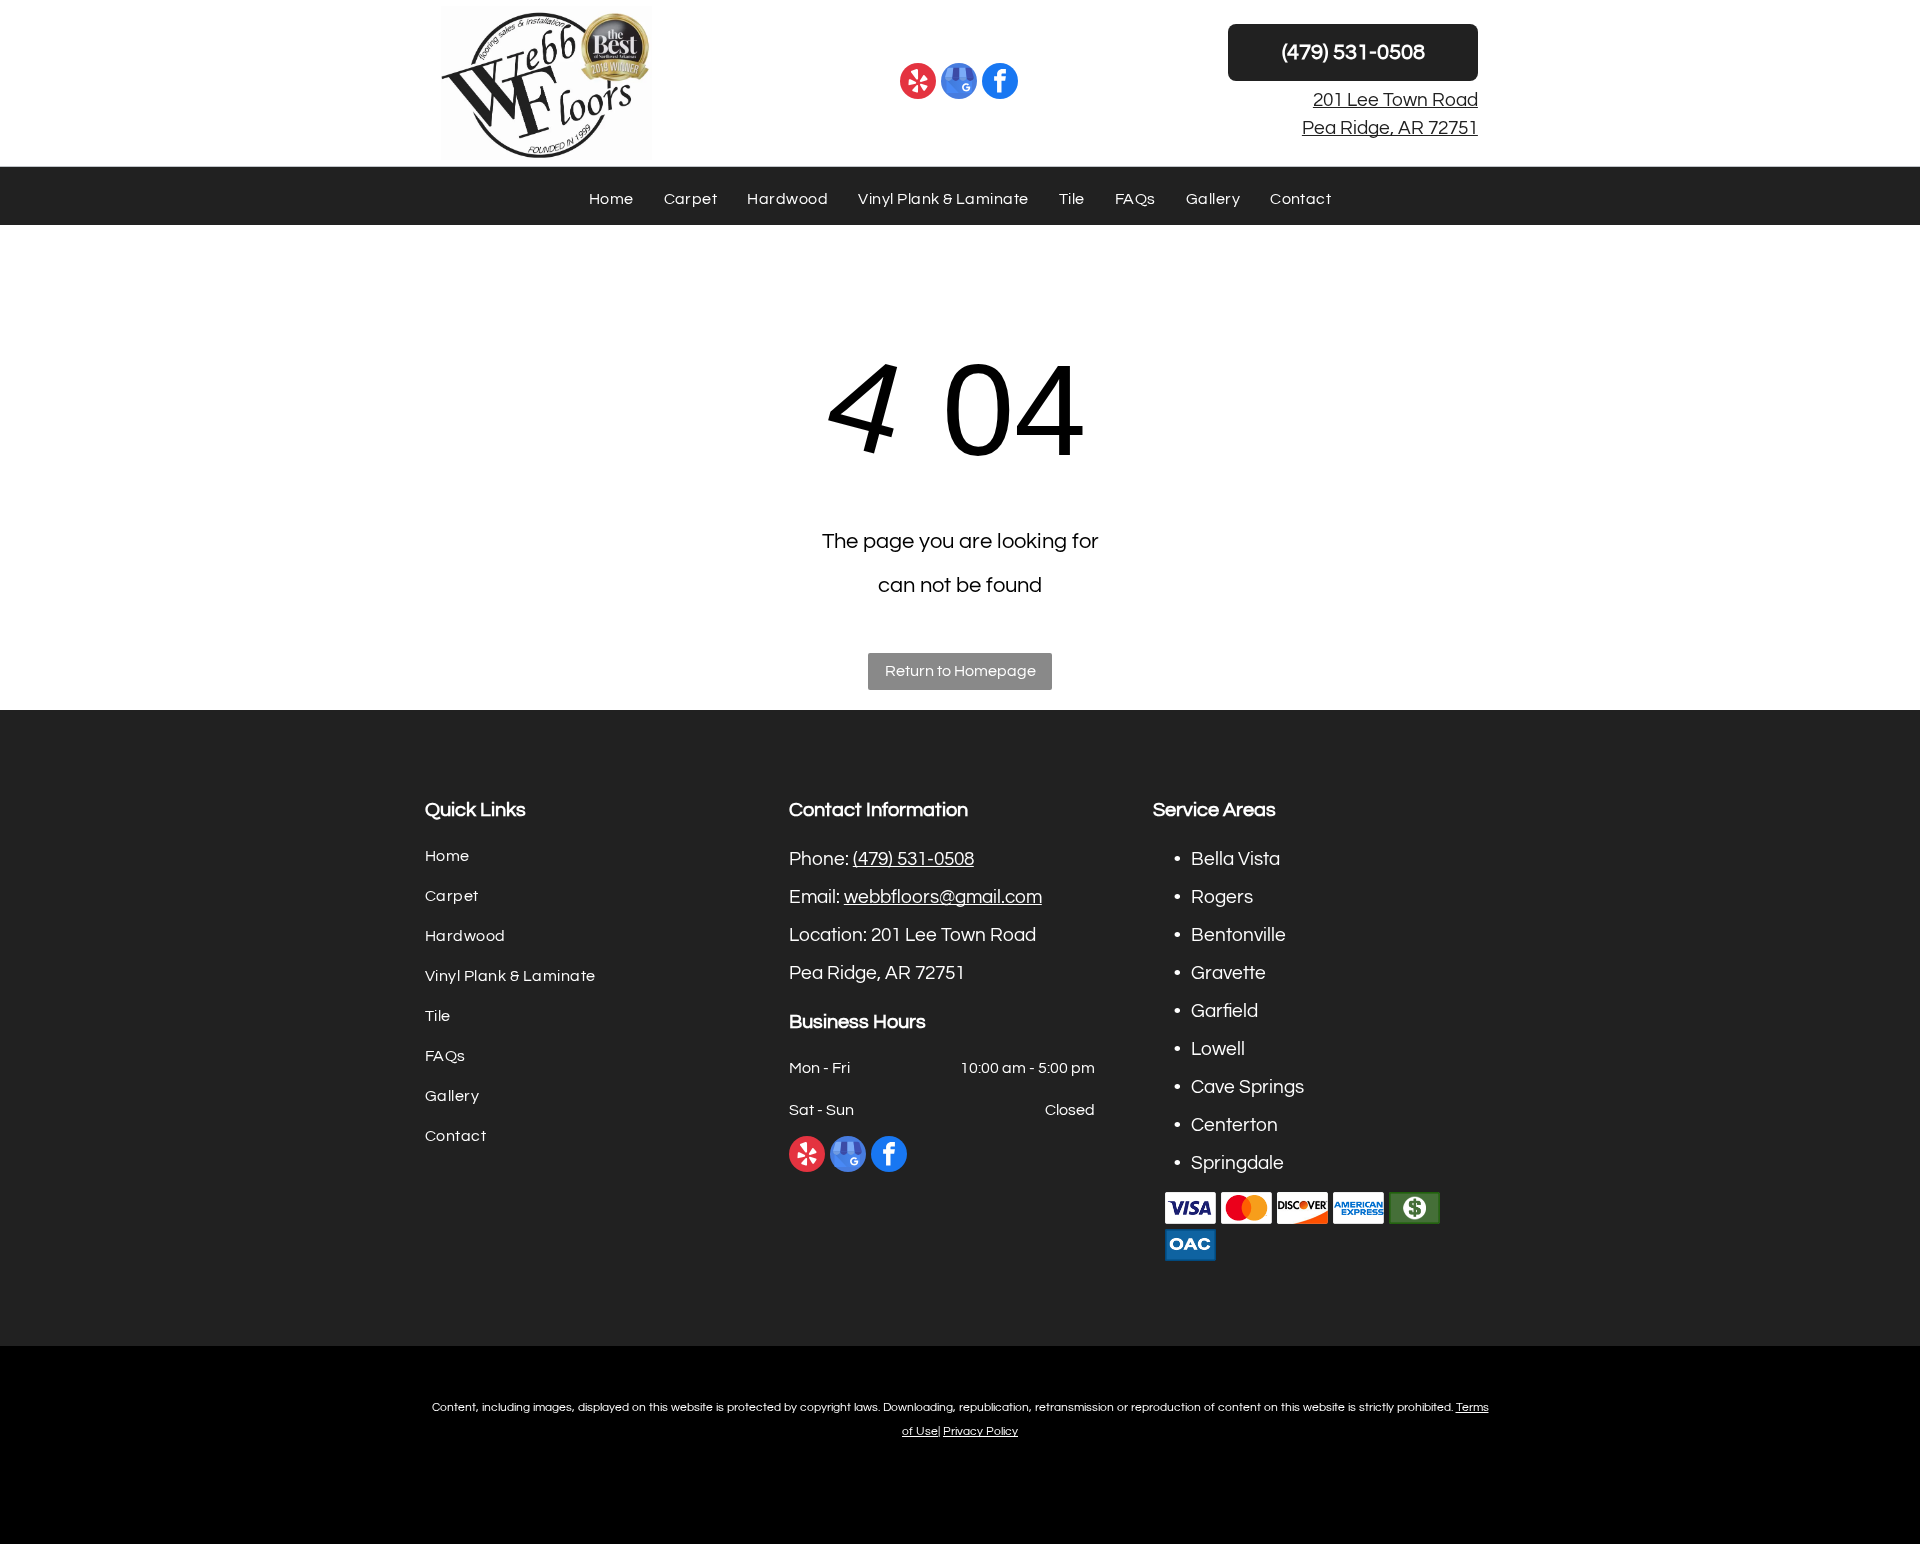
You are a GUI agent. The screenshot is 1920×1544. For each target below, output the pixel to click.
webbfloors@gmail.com (943, 897)
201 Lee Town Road (1395, 100)
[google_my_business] (959, 83)
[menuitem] (611, 199)
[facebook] (1000, 83)
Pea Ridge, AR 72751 (1390, 128)
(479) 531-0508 (913, 859)
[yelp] (918, 83)
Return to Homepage (960, 671)
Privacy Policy (980, 1431)
